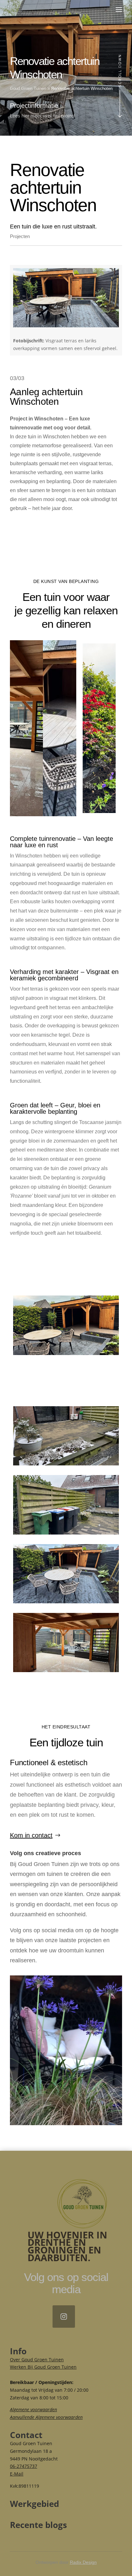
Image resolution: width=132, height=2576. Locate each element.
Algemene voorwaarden (33, 2409)
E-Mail (17, 2474)
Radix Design (83, 2562)
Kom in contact (31, 1835)
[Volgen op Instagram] (64, 2317)
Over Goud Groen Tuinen (37, 2360)
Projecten (20, 236)
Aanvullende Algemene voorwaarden (46, 2417)
